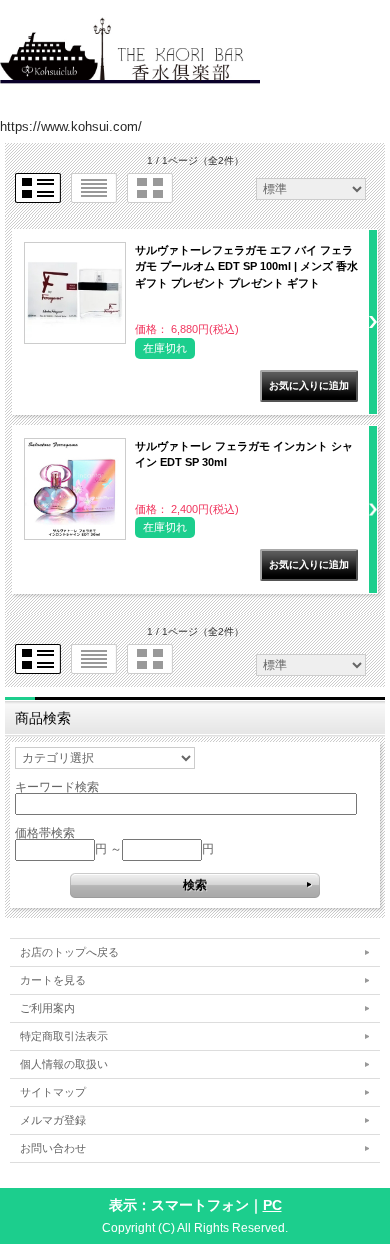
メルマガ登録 (53, 1120)
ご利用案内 (47, 1008)
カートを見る (53, 980)
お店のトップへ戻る (69, 952)
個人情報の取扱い (64, 1064)
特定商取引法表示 (64, 1036)
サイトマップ (53, 1092)
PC (272, 1205)
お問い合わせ (53, 1148)
